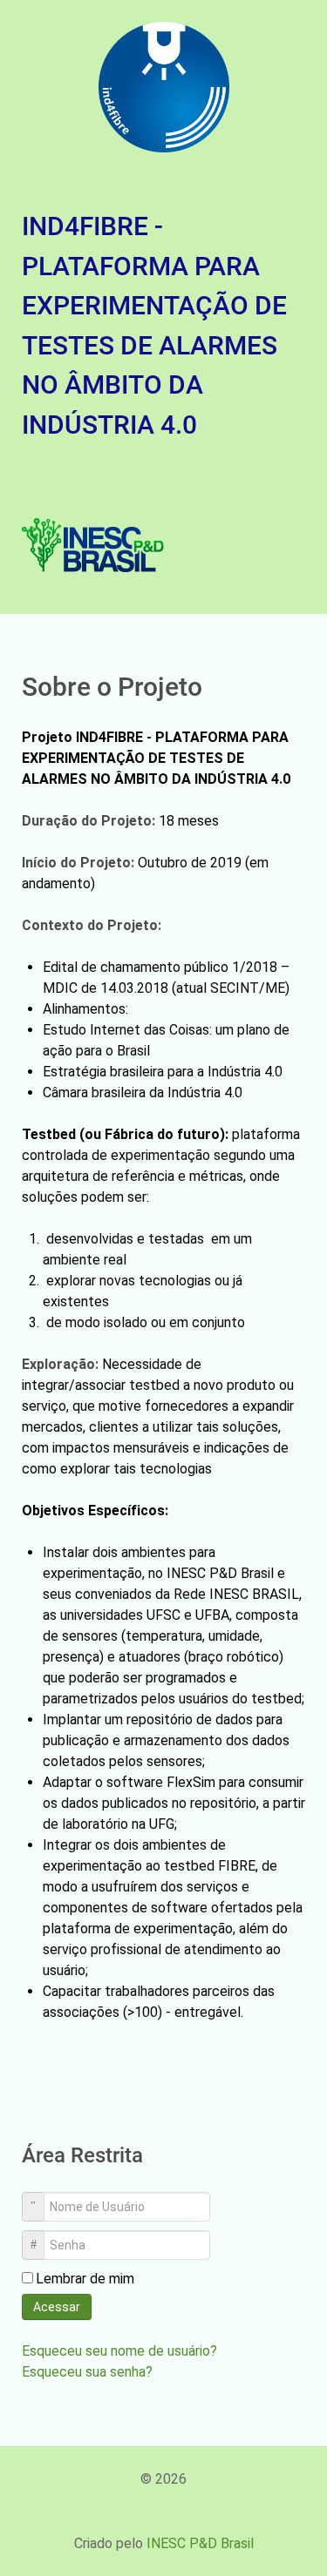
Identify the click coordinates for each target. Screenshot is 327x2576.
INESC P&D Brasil (200, 2543)
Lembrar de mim (85, 2279)
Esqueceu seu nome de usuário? (119, 2351)
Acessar (57, 2307)
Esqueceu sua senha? (87, 2372)
